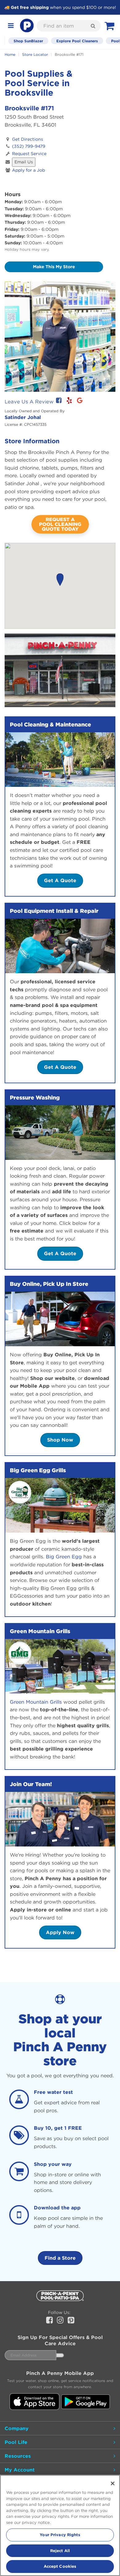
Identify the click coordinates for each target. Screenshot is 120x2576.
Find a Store (60, 2258)
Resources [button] (18, 2456)
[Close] (113, 2483)
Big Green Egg (64, 1557)
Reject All (60, 2551)
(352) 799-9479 (29, 146)
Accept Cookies (60, 2566)
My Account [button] (20, 2470)
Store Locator (35, 54)
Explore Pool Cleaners (77, 41)
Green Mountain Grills (36, 1702)
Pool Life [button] (16, 2442)
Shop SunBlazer (28, 41)
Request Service (29, 154)
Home (10, 54)
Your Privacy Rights (60, 2535)
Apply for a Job (28, 170)
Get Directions (28, 139)
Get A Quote (60, 880)
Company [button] (17, 2428)
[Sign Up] (60, 2355)
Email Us (24, 162)
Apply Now (60, 1932)
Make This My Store (54, 267)
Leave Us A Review (29, 402)
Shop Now (60, 1440)
